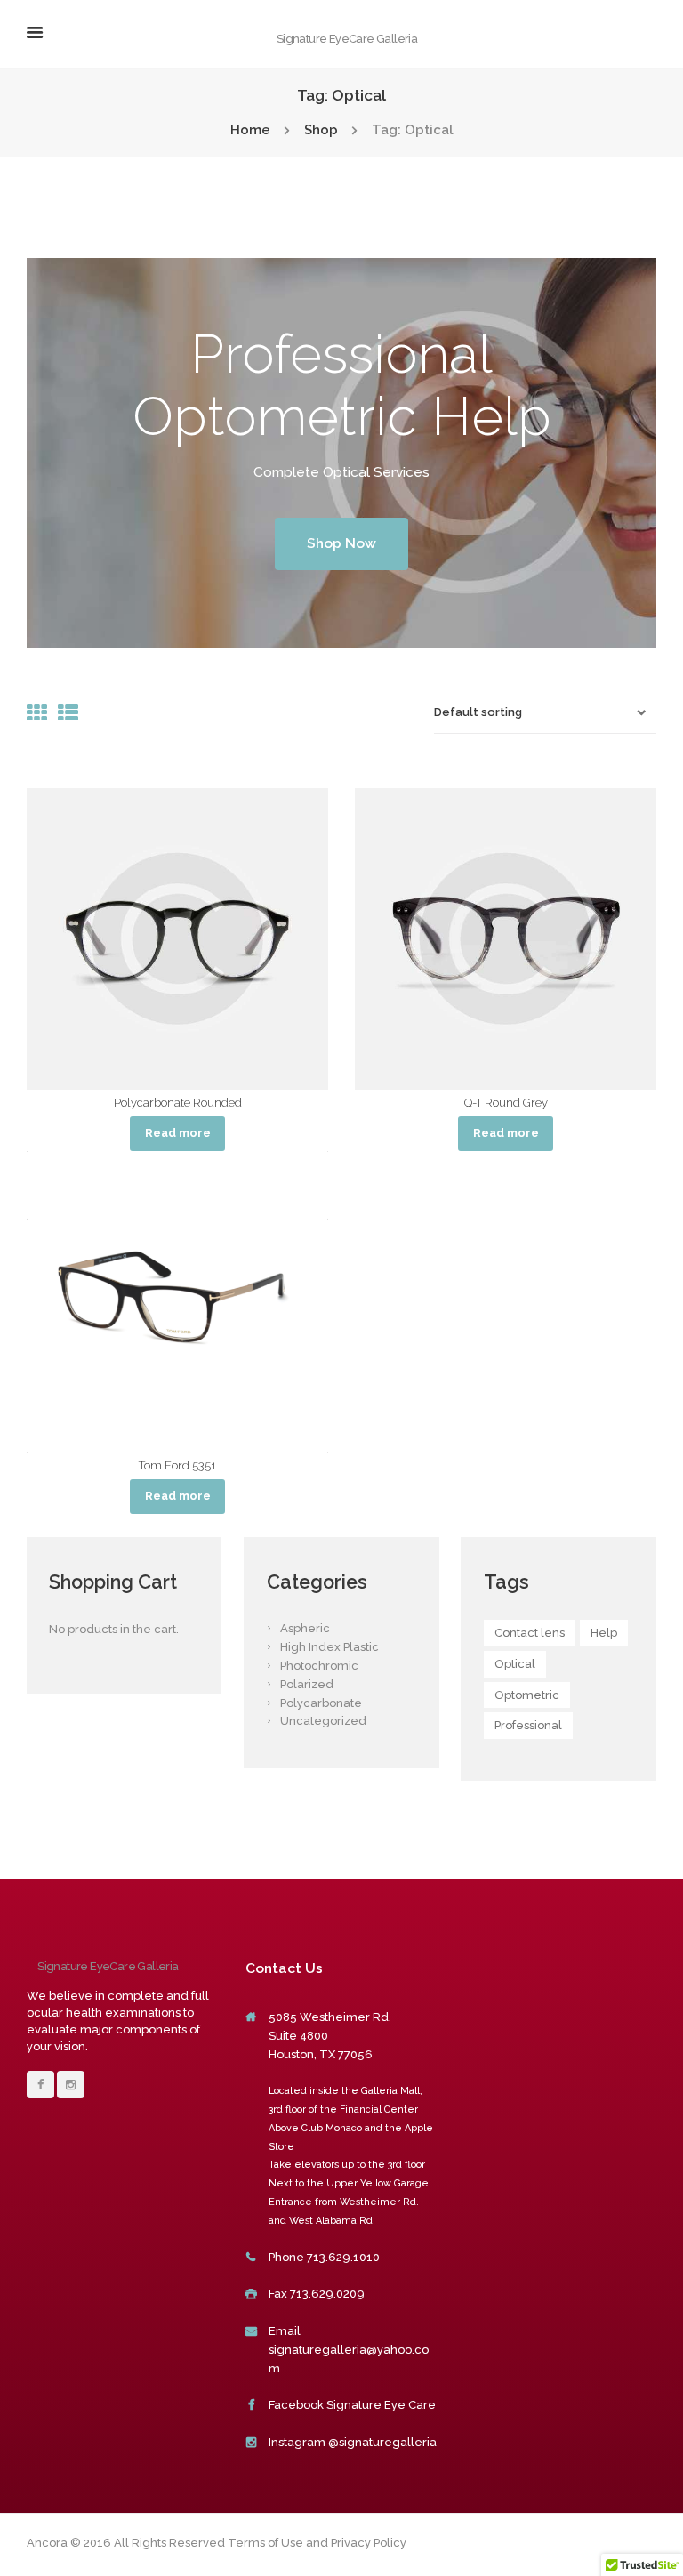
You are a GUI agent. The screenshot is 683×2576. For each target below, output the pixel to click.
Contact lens (530, 1633)
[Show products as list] (68, 713)
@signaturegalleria (382, 2442)
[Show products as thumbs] (37, 713)
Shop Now (341, 543)
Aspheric (305, 1628)
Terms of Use (265, 2543)
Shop (321, 130)
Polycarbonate (321, 1703)
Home (250, 130)
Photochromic (319, 1666)
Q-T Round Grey (506, 1103)
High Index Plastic (329, 1647)
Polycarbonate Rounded (178, 1103)
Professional (528, 1725)
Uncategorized (323, 1721)
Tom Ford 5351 (177, 1465)
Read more (178, 1133)
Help (604, 1633)
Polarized (307, 1684)
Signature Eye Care (381, 2405)
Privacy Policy (369, 2543)
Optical (515, 1664)
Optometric (527, 1695)
